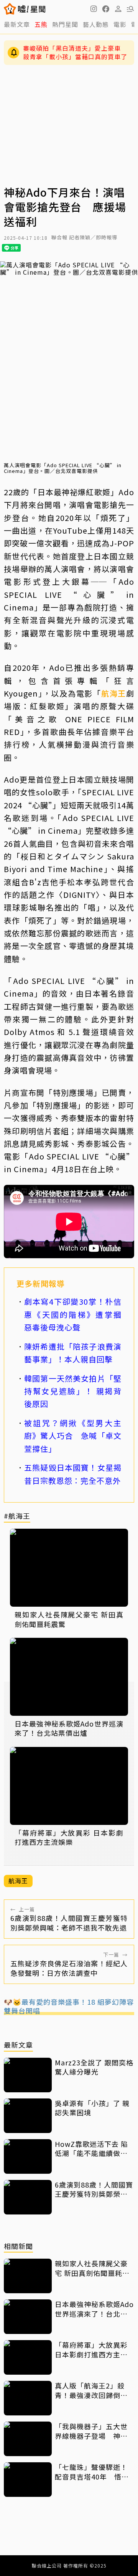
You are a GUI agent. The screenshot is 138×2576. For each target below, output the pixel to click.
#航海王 (17, 1516)
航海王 (114, 693)
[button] (106, 9)
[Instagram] (94, 9)
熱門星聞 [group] (65, 24)
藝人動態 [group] (96, 24)
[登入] (118, 9)
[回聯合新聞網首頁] (10, 9)
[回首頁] (32, 9)
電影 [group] (120, 24)
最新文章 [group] (17, 24)
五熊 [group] (41, 24)
